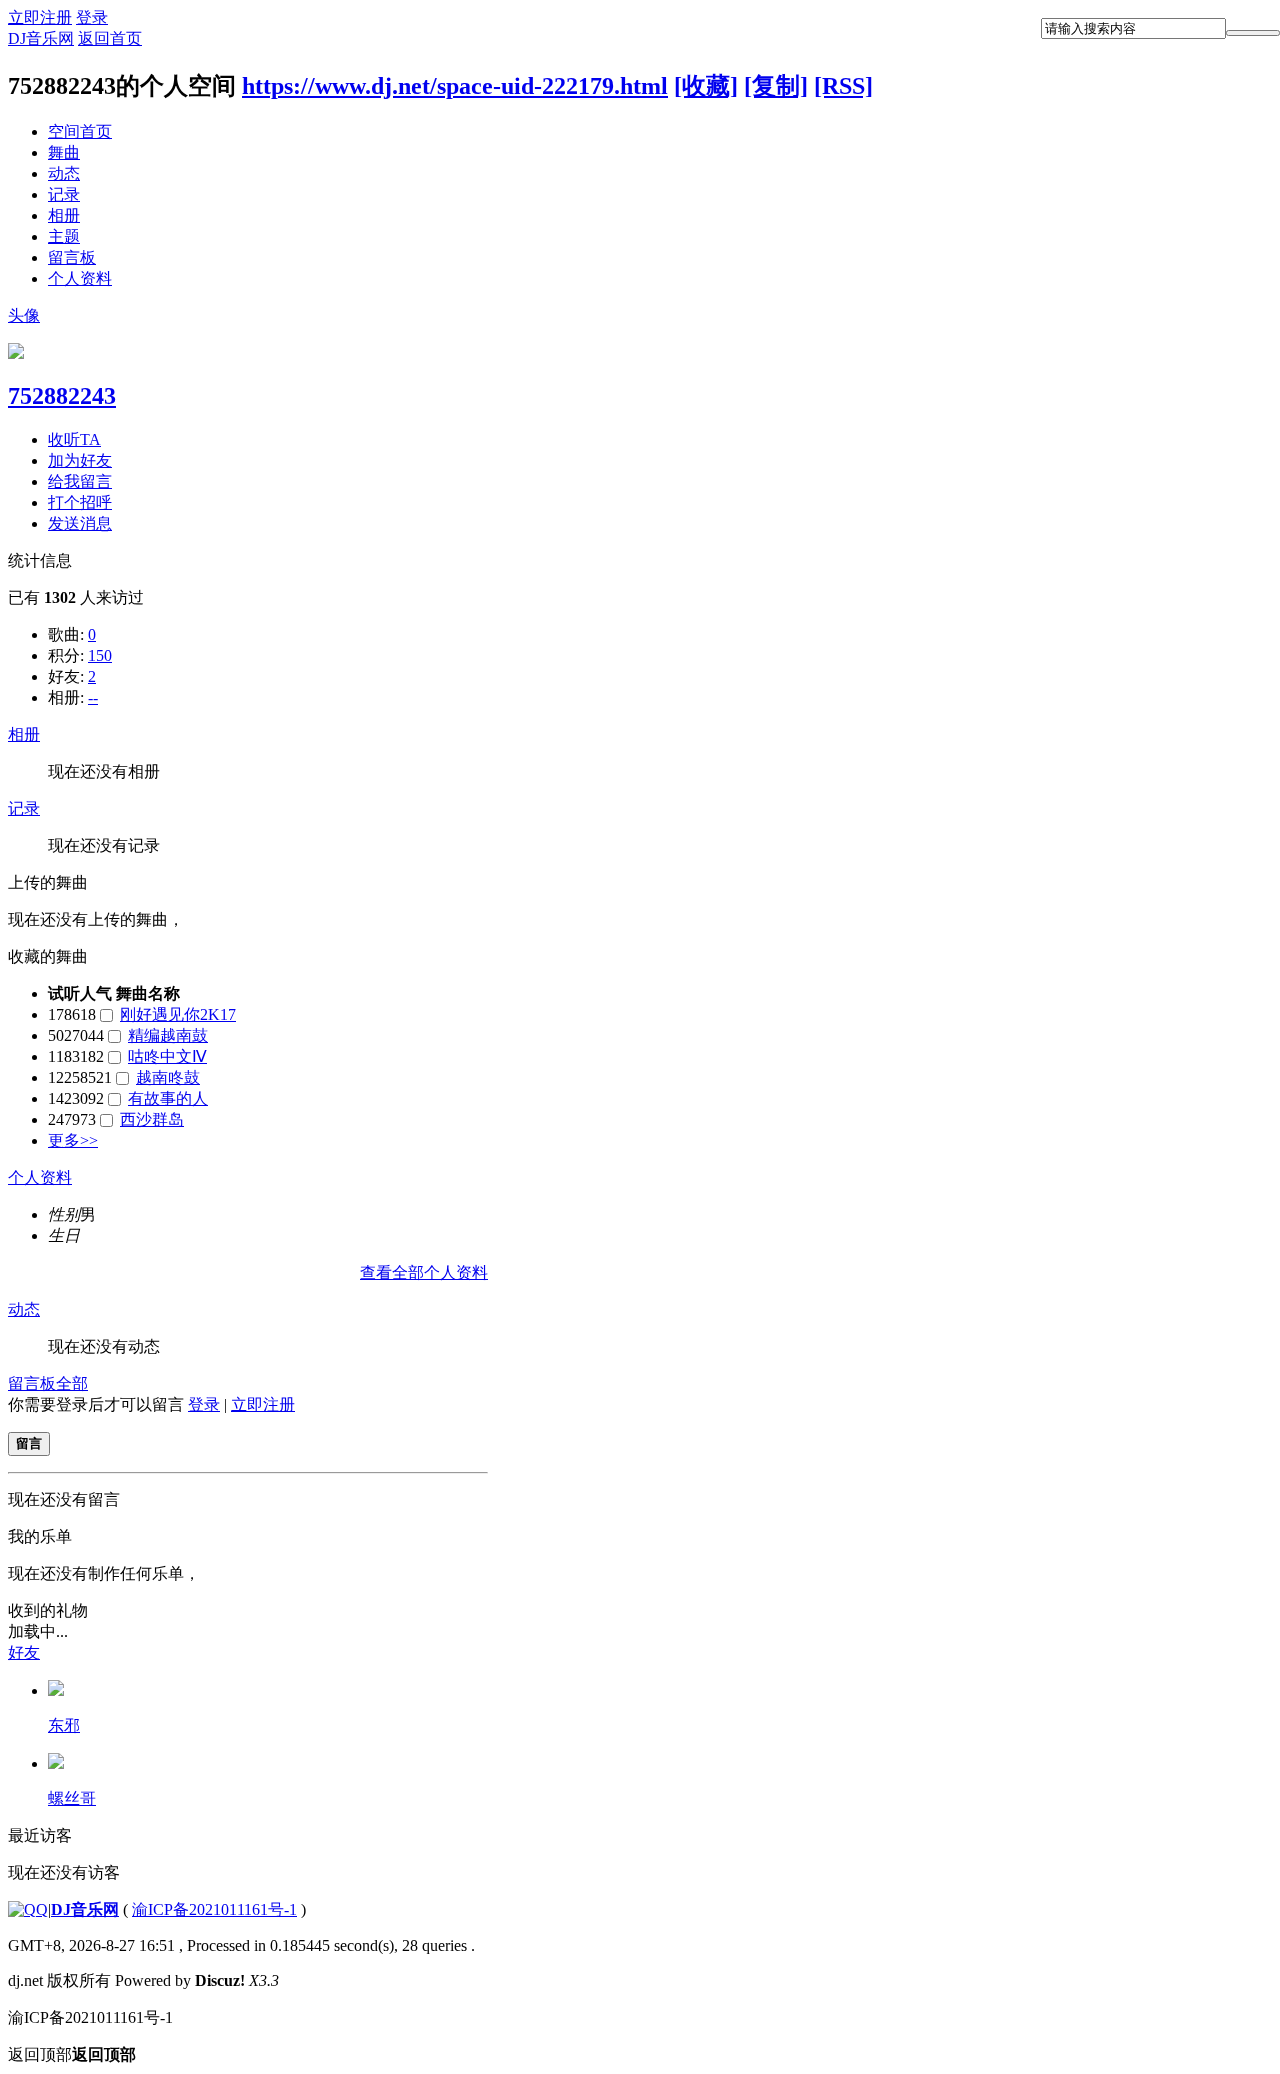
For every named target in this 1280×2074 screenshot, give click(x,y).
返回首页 (110, 38)
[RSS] (843, 86)
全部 (72, 1383)
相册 (64, 215)
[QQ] (28, 1909)
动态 (64, 173)
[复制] (776, 86)
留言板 (72, 257)
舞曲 (64, 152)
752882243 (62, 396)
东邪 (64, 1725)
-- (93, 697)
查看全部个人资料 (424, 1272)
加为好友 (80, 460)
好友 (24, 1652)
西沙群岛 (152, 1119)
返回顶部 (72, 2054)
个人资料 (80, 278)
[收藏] (706, 86)
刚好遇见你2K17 (178, 1014)
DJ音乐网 (41, 38)
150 (100, 655)
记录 (64, 194)
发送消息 (80, 523)
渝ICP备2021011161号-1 (214, 1909)
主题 (64, 236)
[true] (1253, 33)
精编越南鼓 (168, 1035)
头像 (24, 315)
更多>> (73, 1140)
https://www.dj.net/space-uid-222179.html (455, 86)
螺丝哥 (72, 1798)
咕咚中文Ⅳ (167, 1056)
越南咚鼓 (168, 1077)
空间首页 (80, 131)
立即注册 (40, 17)
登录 (92, 17)
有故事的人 (168, 1098)
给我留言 (80, 481)
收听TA (74, 439)
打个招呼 (80, 502)
